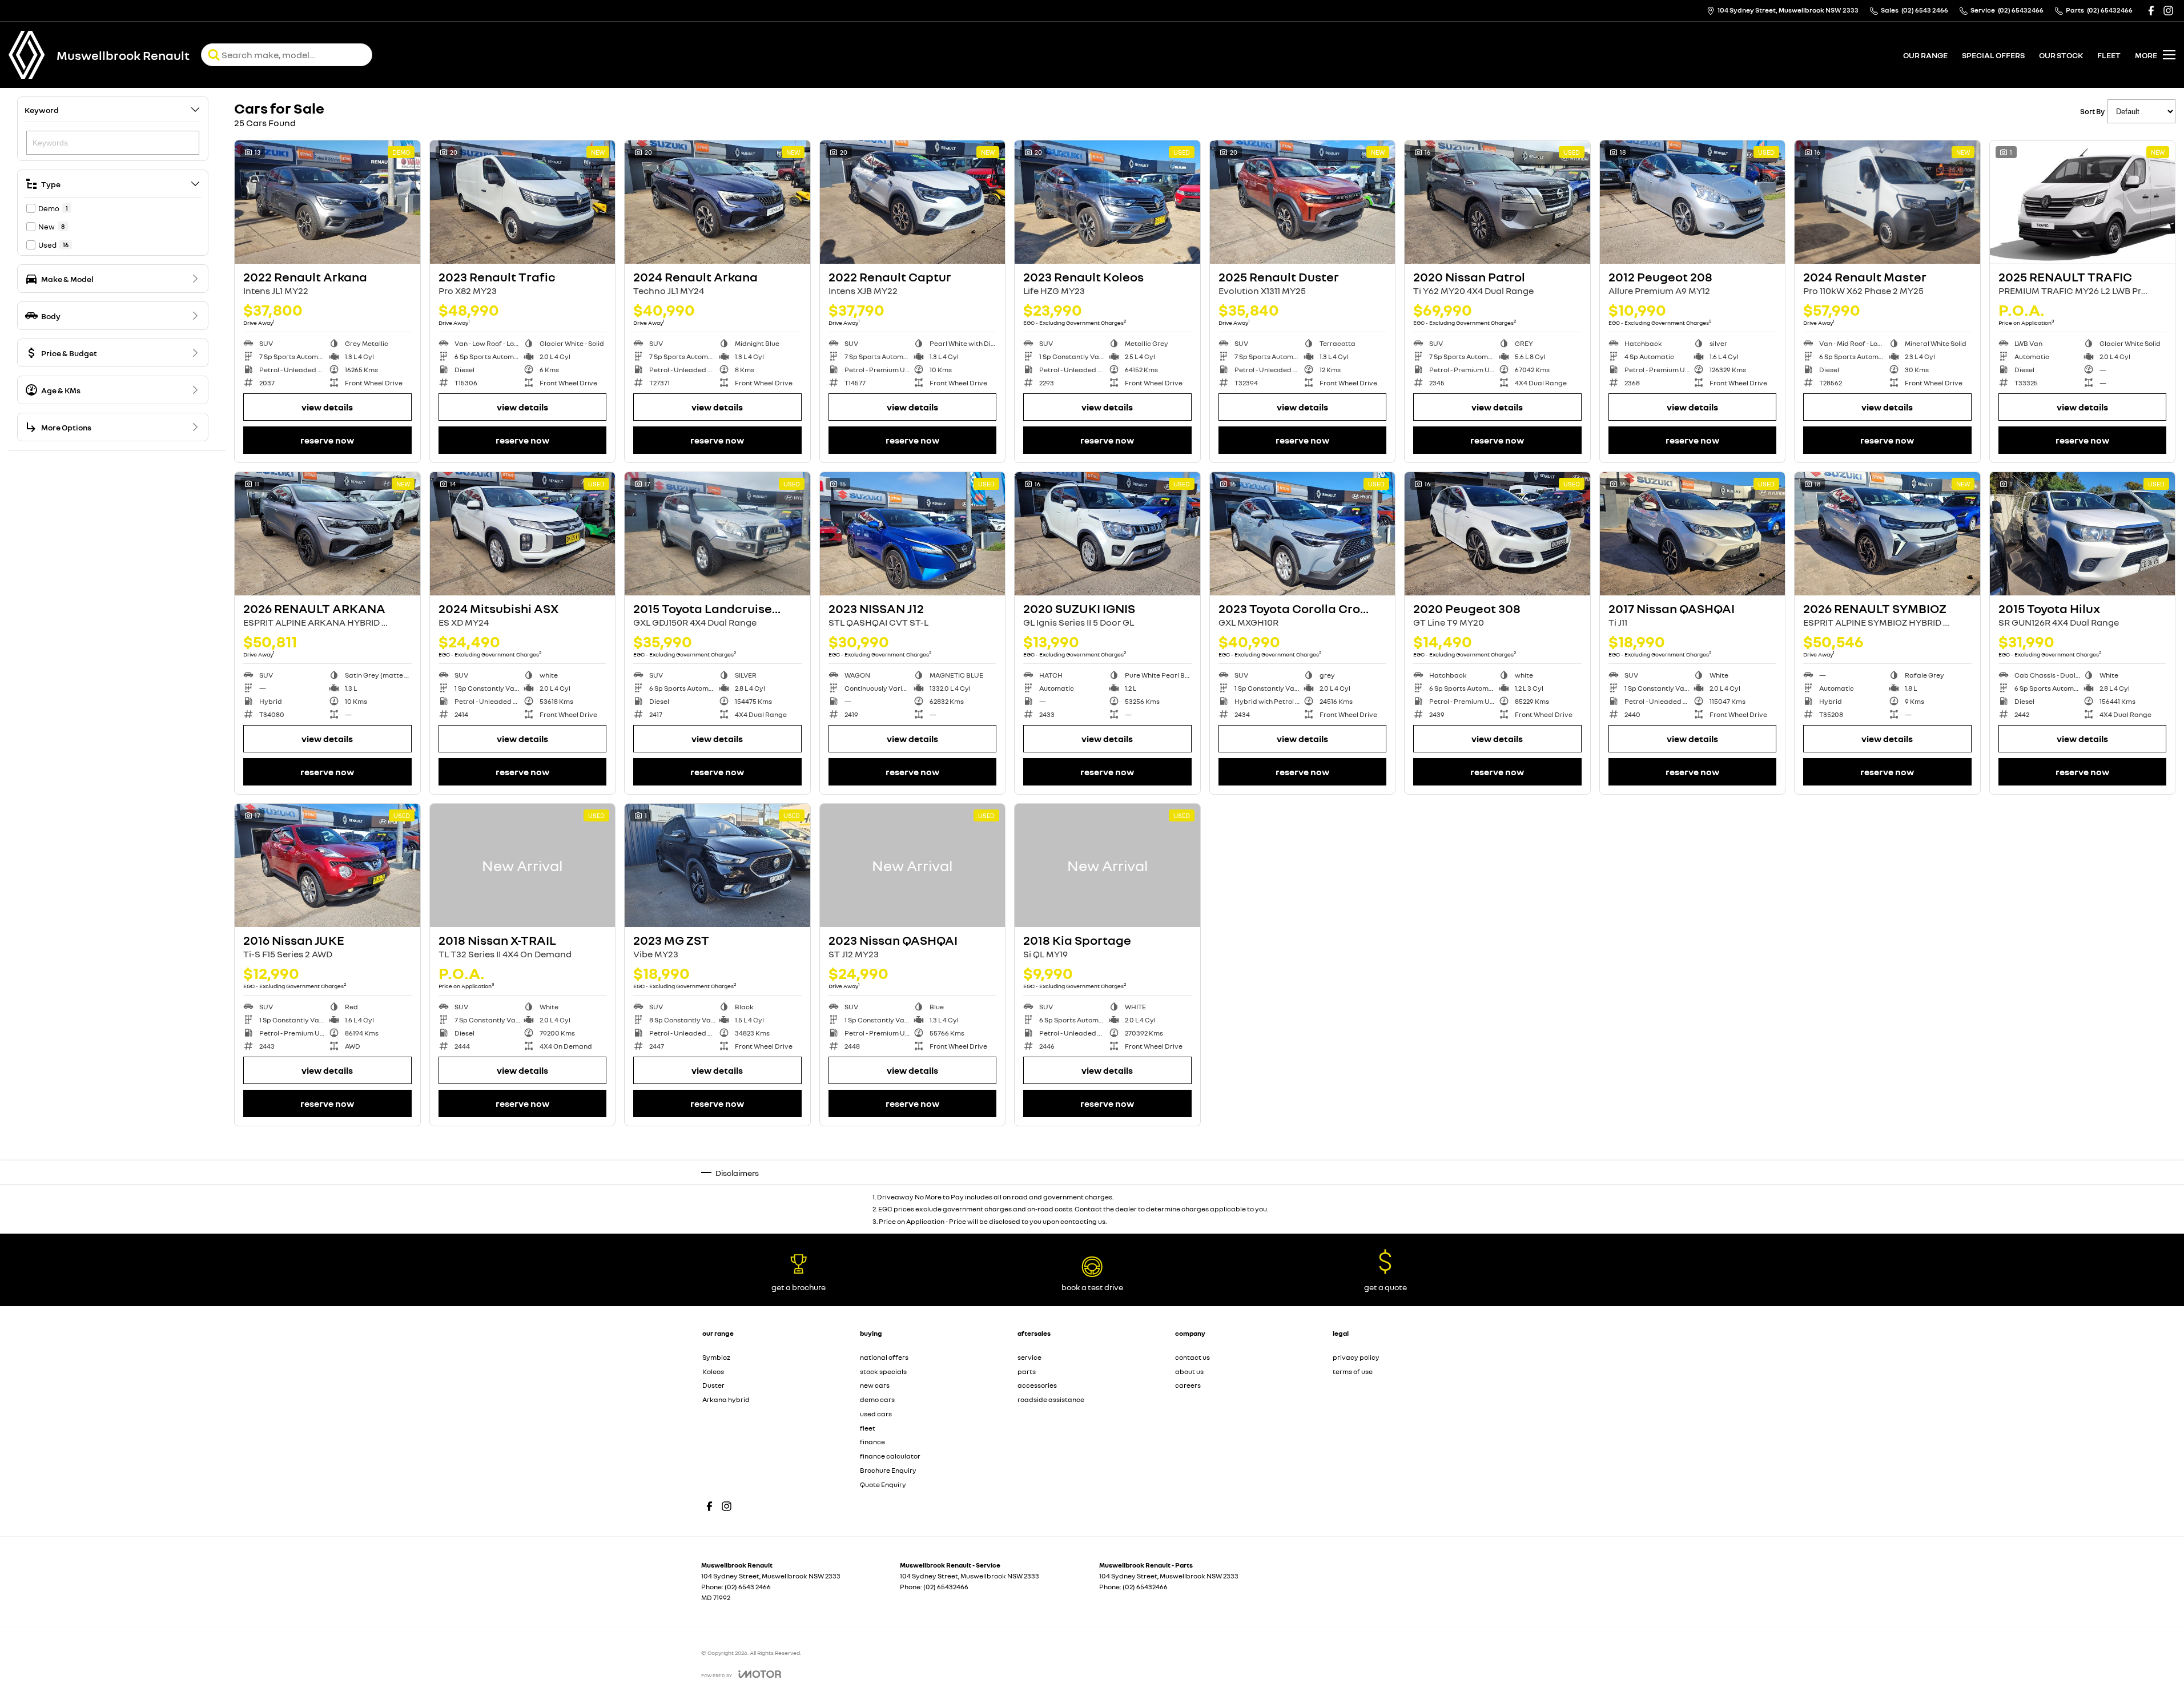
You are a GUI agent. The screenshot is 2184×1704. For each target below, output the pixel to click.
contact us (1192, 1357)
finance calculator (890, 1456)
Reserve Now (327, 440)
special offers (1993, 55)
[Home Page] (27, 55)
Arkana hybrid (726, 1399)
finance (872, 1442)
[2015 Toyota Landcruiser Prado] (717, 534)
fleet (2109, 55)
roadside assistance (1051, 1399)
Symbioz (716, 1357)
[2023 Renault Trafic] (523, 202)
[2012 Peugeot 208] (1693, 202)
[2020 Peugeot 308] (1497, 534)
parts (1027, 1371)
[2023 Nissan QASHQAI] (913, 865)
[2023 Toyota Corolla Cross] (1303, 534)
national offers (884, 1357)
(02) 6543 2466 (748, 1587)
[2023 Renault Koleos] (1107, 202)
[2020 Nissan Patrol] (1497, 202)
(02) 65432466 (946, 1587)
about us (1189, 1371)
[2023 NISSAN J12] (913, 534)
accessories (1037, 1385)
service (1029, 1357)
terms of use (1353, 1371)
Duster (713, 1385)
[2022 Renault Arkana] (327, 202)
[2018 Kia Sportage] (1107, 865)
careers (1188, 1385)
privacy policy (1356, 1357)
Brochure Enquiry (888, 1470)
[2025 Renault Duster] (1303, 202)
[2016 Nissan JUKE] (327, 865)
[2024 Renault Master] (1887, 202)
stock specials (883, 1371)
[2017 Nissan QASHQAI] (1693, 534)
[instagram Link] (2168, 11)
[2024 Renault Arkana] (717, 202)
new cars (875, 1385)
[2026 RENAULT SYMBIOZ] (1887, 534)
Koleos (713, 1371)
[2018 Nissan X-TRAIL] (523, 865)
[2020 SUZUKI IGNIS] (1107, 534)
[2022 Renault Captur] (913, 202)
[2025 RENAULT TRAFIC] (2083, 202)
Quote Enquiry (883, 1485)
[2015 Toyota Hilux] (2083, 534)
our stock (2061, 55)
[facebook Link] (2151, 11)
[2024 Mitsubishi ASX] (523, 534)
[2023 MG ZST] (717, 865)
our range (1925, 55)
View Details (327, 407)
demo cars (877, 1399)
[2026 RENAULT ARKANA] (327, 534)
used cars (876, 1414)
